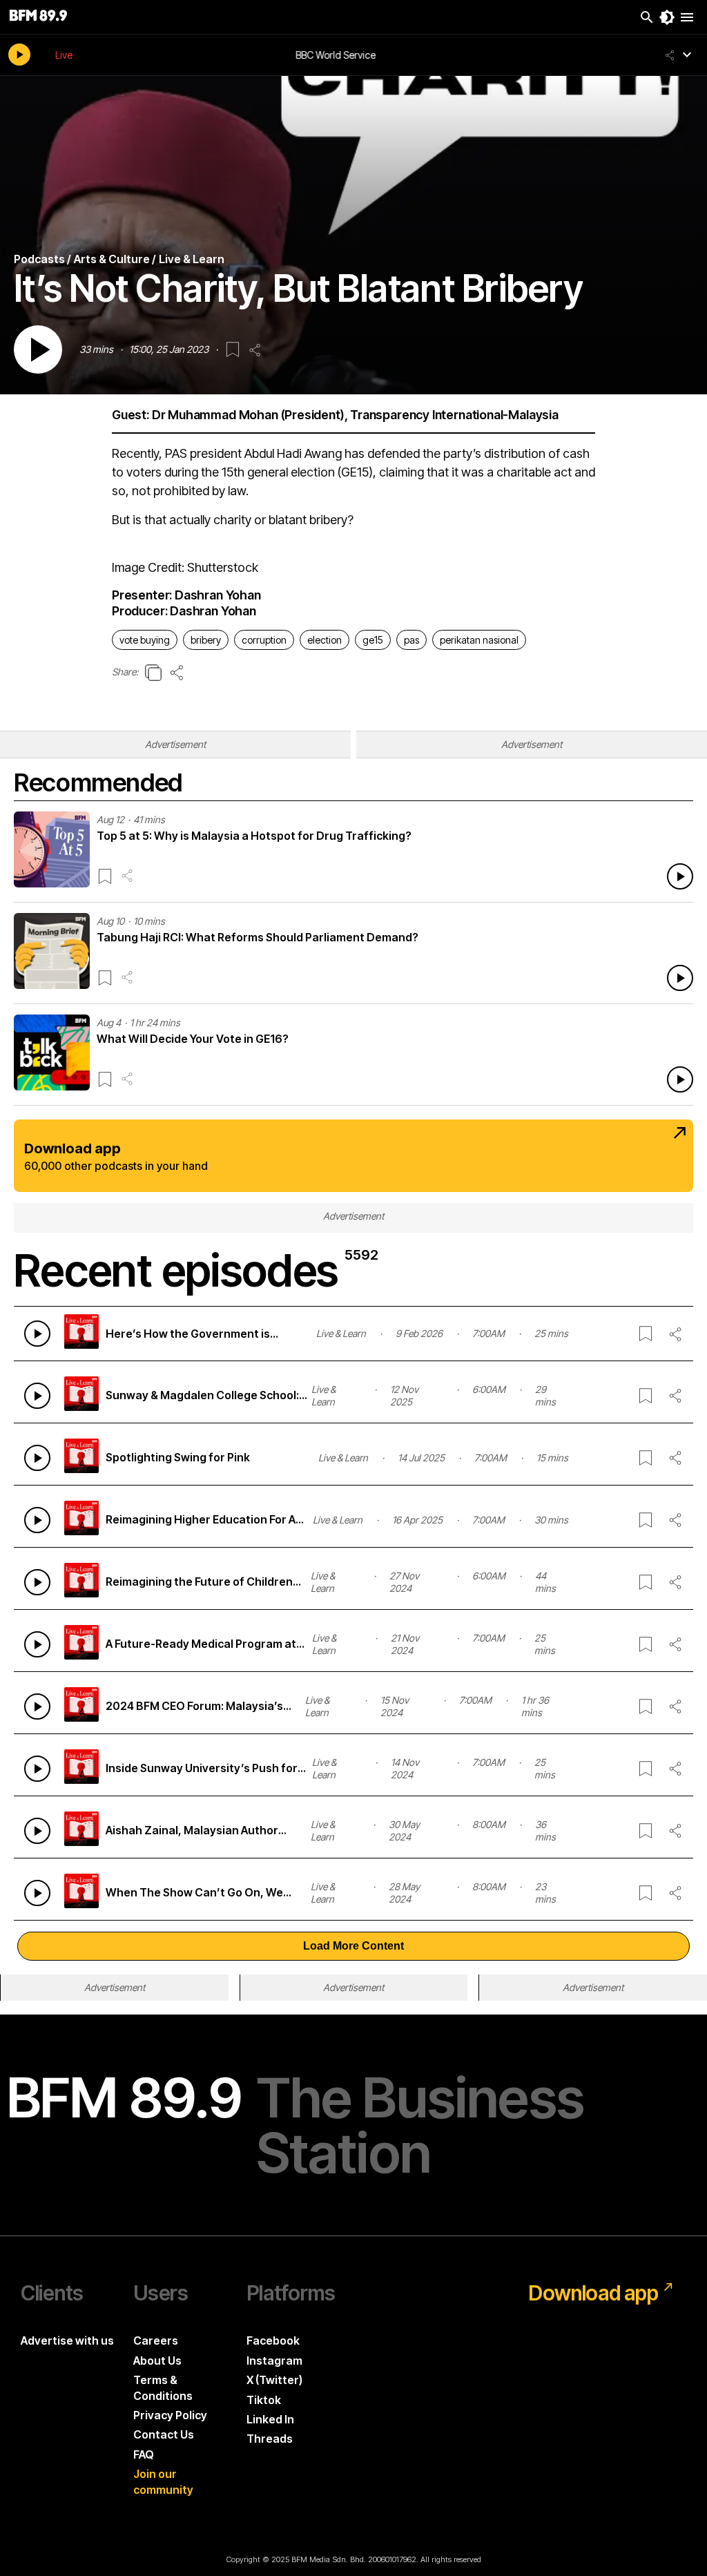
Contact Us (164, 2434)
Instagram (274, 2361)
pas (411, 640)
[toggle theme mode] (667, 17)
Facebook (273, 2340)
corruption (264, 640)
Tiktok (264, 2400)
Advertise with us (67, 2340)
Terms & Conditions (163, 2387)
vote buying (145, 640)
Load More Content (353, 1946)
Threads (270, 2439)
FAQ (144, 2454)
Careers (156, 2340)
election (325, 640)
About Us (157, 2361)
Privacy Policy (170, 2415)
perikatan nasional (479, 640)
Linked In (270, 2419)
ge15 (373, 640)
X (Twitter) (274, 2380)
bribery (206, 640)
